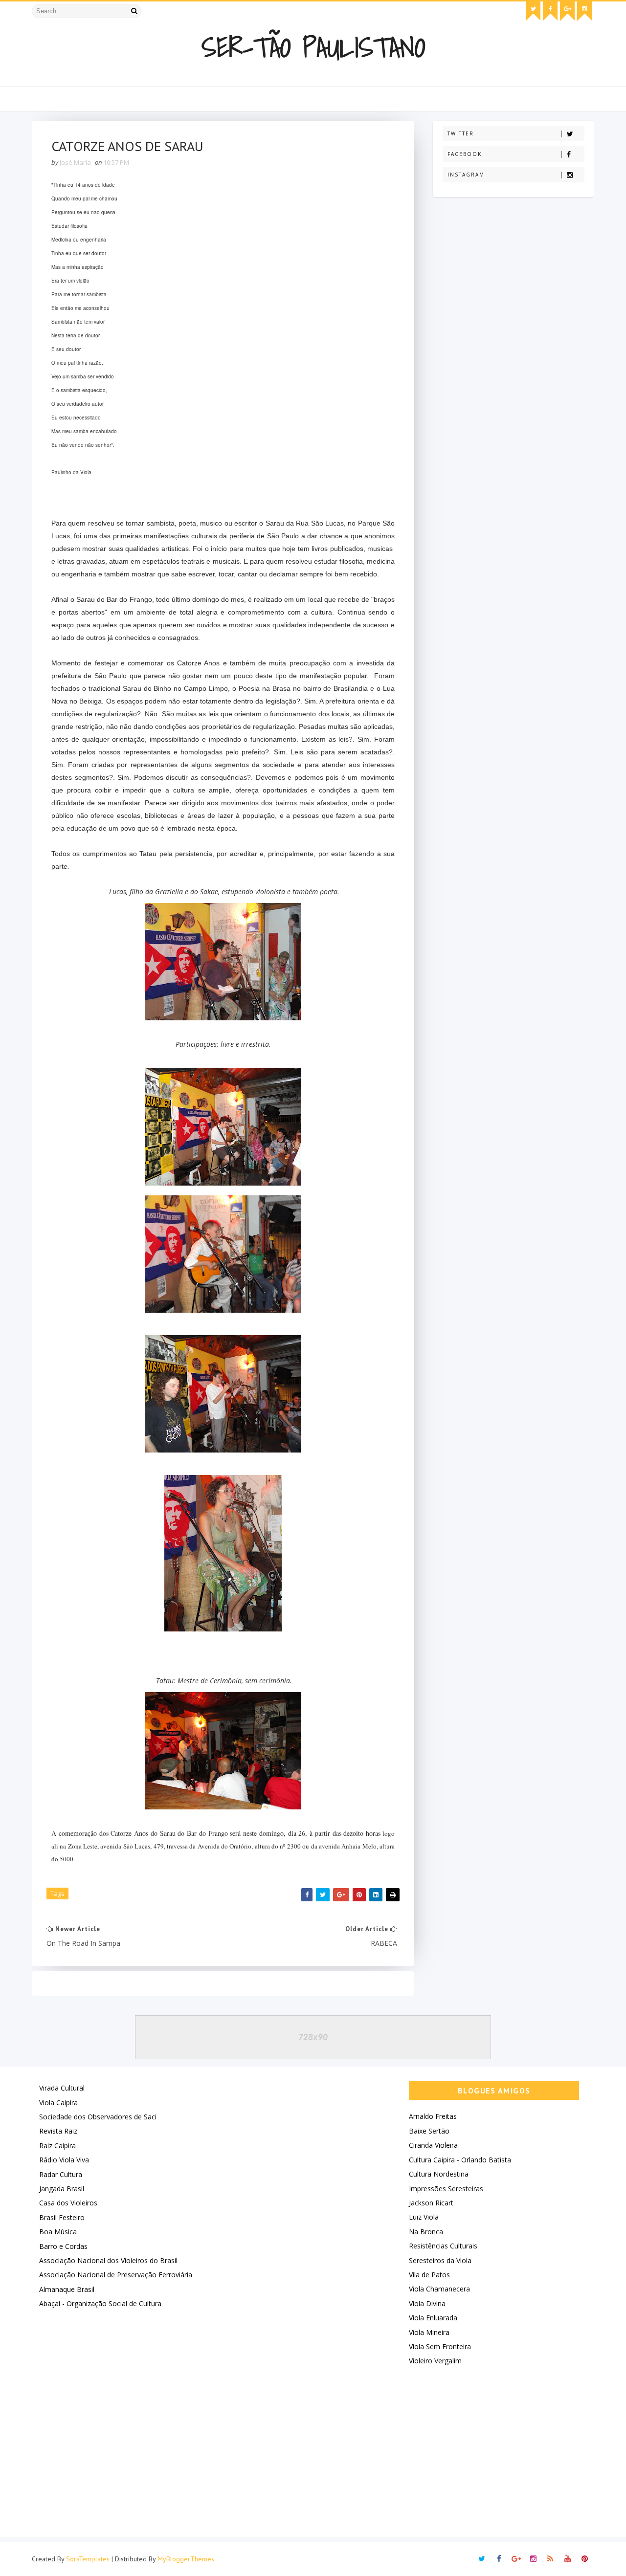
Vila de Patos (429, 2275)
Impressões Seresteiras (446, 2189)
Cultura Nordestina (439, 2174)
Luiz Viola (424, 2217)
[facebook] (550, 11)
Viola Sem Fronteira (440, 2346)
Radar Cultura (61, 2174)
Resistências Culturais (443, 2246)
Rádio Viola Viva (64, 2160)
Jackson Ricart (431, 2203)
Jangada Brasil (62, 2189)
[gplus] (567, 11)
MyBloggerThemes (186, 2559)
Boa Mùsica (58, 2232)
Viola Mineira (429, 2332)
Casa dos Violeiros (68, 2203)
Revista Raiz (58, 2131)
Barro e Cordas (63, 2246)
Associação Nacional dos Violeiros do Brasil (108, 2260)
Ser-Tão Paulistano (313, 47)
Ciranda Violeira (433, 2145)
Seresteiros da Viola (440, 2260)
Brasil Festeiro (62, 2217)
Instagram (466, 175)
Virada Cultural (62, 2088)
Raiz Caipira (57, 2146)
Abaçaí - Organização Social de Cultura (100, 2303)
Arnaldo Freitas (433, 2116)
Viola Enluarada (433, 2318)
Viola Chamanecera (439, 2289)
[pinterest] (584, 2559)
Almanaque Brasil (67, 2289)
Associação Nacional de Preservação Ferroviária (116, 2275)
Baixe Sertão (429, 2131)
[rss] (550, 2559)
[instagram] (584, 11)
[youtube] (567, 2559)
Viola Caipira (58, 2103)
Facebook (465, 154)
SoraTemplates (88, 2559)
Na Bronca (426, 2232)
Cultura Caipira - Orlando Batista (460, 2160)
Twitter (461, 133)
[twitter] (533, 11)
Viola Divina (427, 2303)
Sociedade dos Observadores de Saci (98, 2117)
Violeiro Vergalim (435, 2361)
